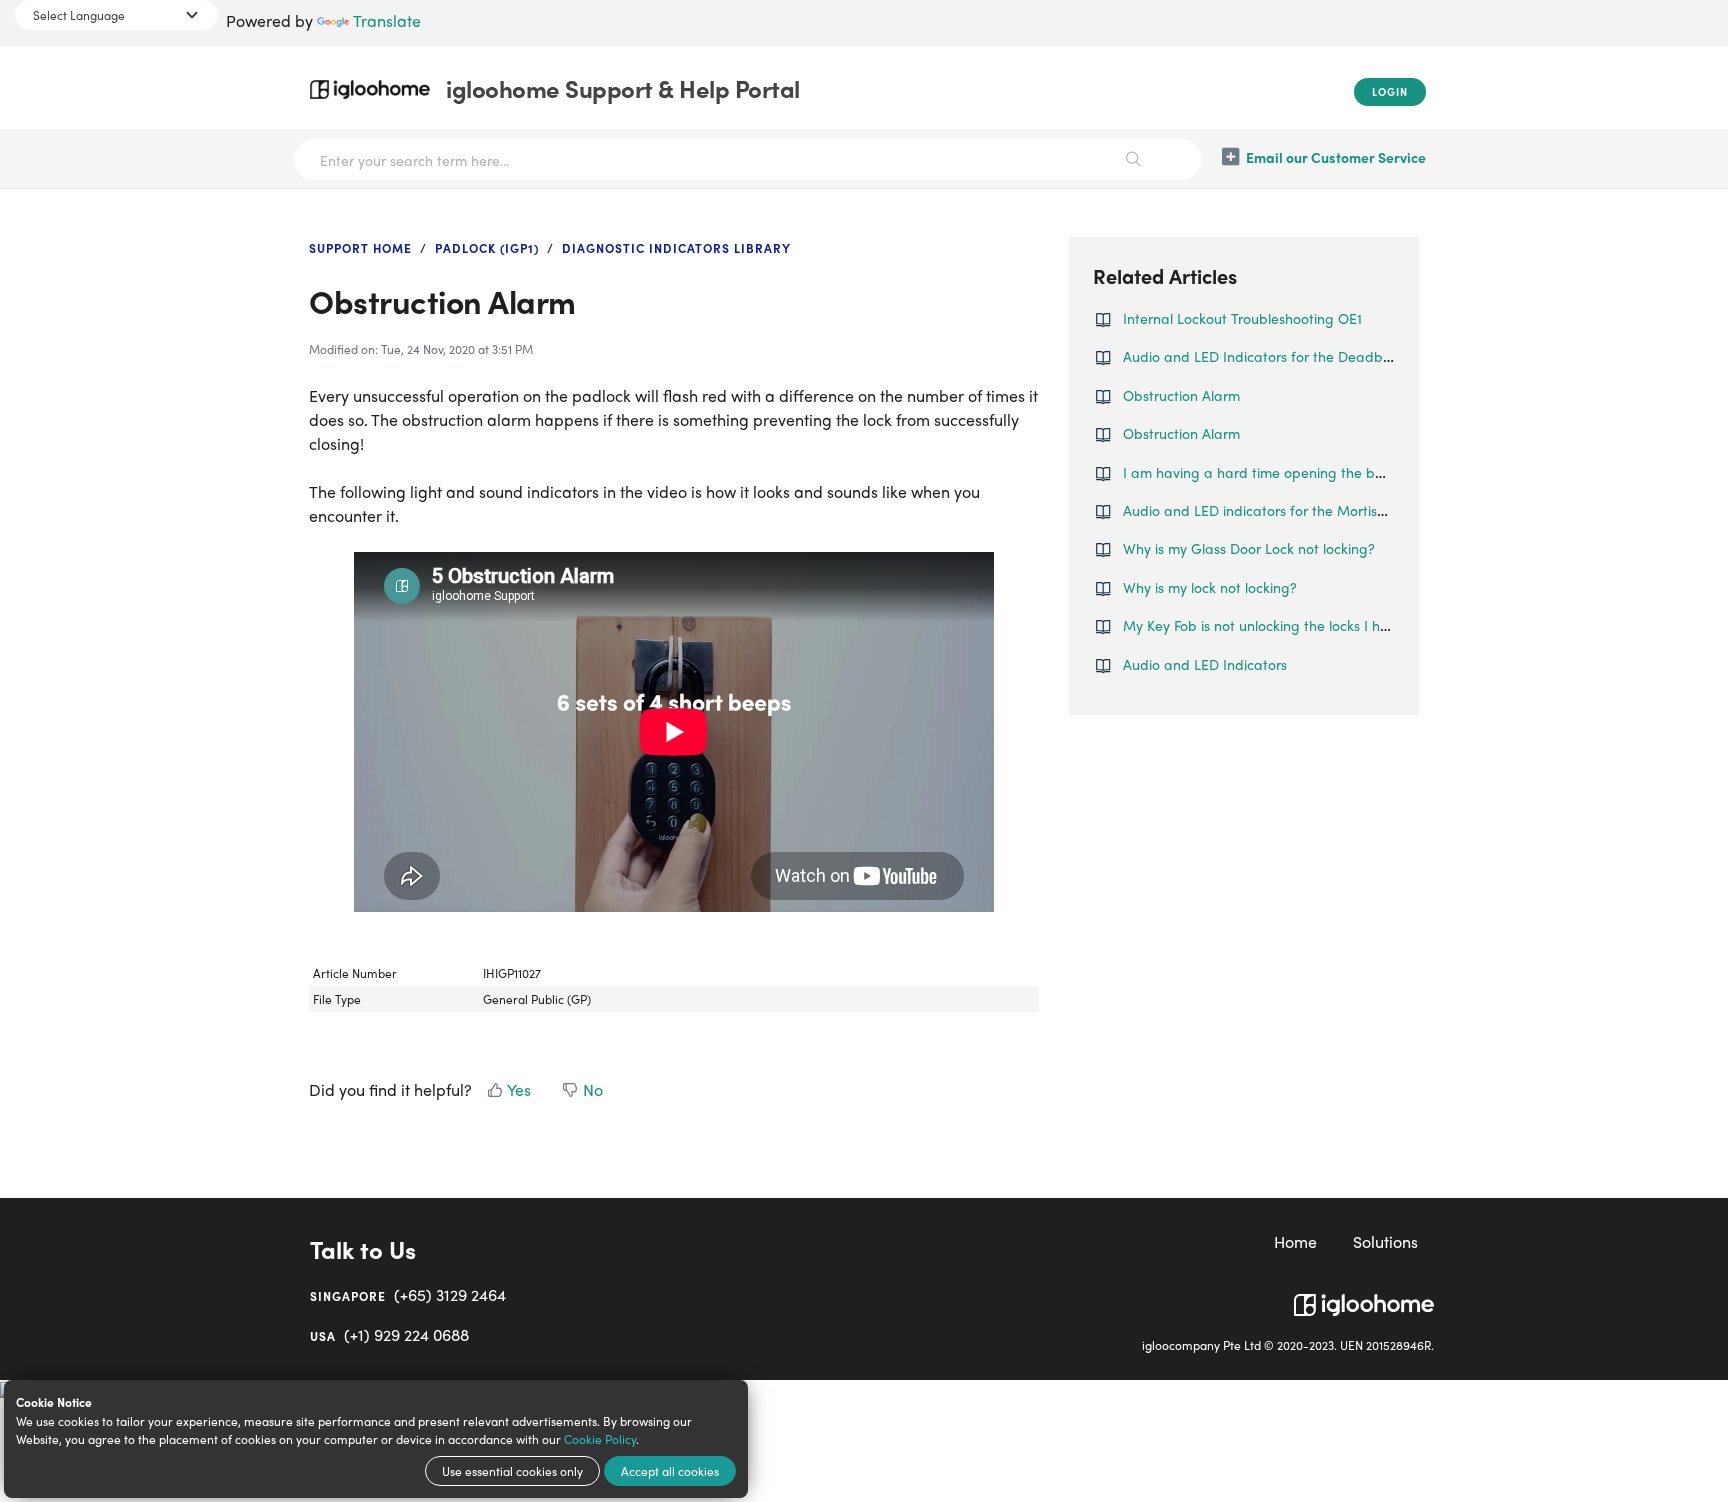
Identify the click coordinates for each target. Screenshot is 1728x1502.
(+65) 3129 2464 (408, 1294)
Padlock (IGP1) (487, 248)
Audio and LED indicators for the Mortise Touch (1275, 510)
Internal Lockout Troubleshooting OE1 (1242, 318)
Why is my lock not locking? (1210, 587)
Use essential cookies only (512, 1471)
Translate (387, 20)
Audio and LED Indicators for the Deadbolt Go (1272, 356)
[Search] (1134, 159)
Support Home (360, 248)
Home (1295, 1241)
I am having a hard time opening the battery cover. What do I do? (1337, 472)
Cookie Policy (600, 1439)
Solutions (1385, 1241)
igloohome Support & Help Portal (623, 88)
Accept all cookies (670, 1471)
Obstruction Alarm (1181, 395)
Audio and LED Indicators (1205, 664)
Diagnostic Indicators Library (676, 248)
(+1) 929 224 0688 (389, 1334)
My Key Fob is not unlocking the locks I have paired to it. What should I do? (1363, 625)
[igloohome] (1364, 1297)
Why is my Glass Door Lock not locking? (1249, 548)
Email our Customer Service (1336, 157)
